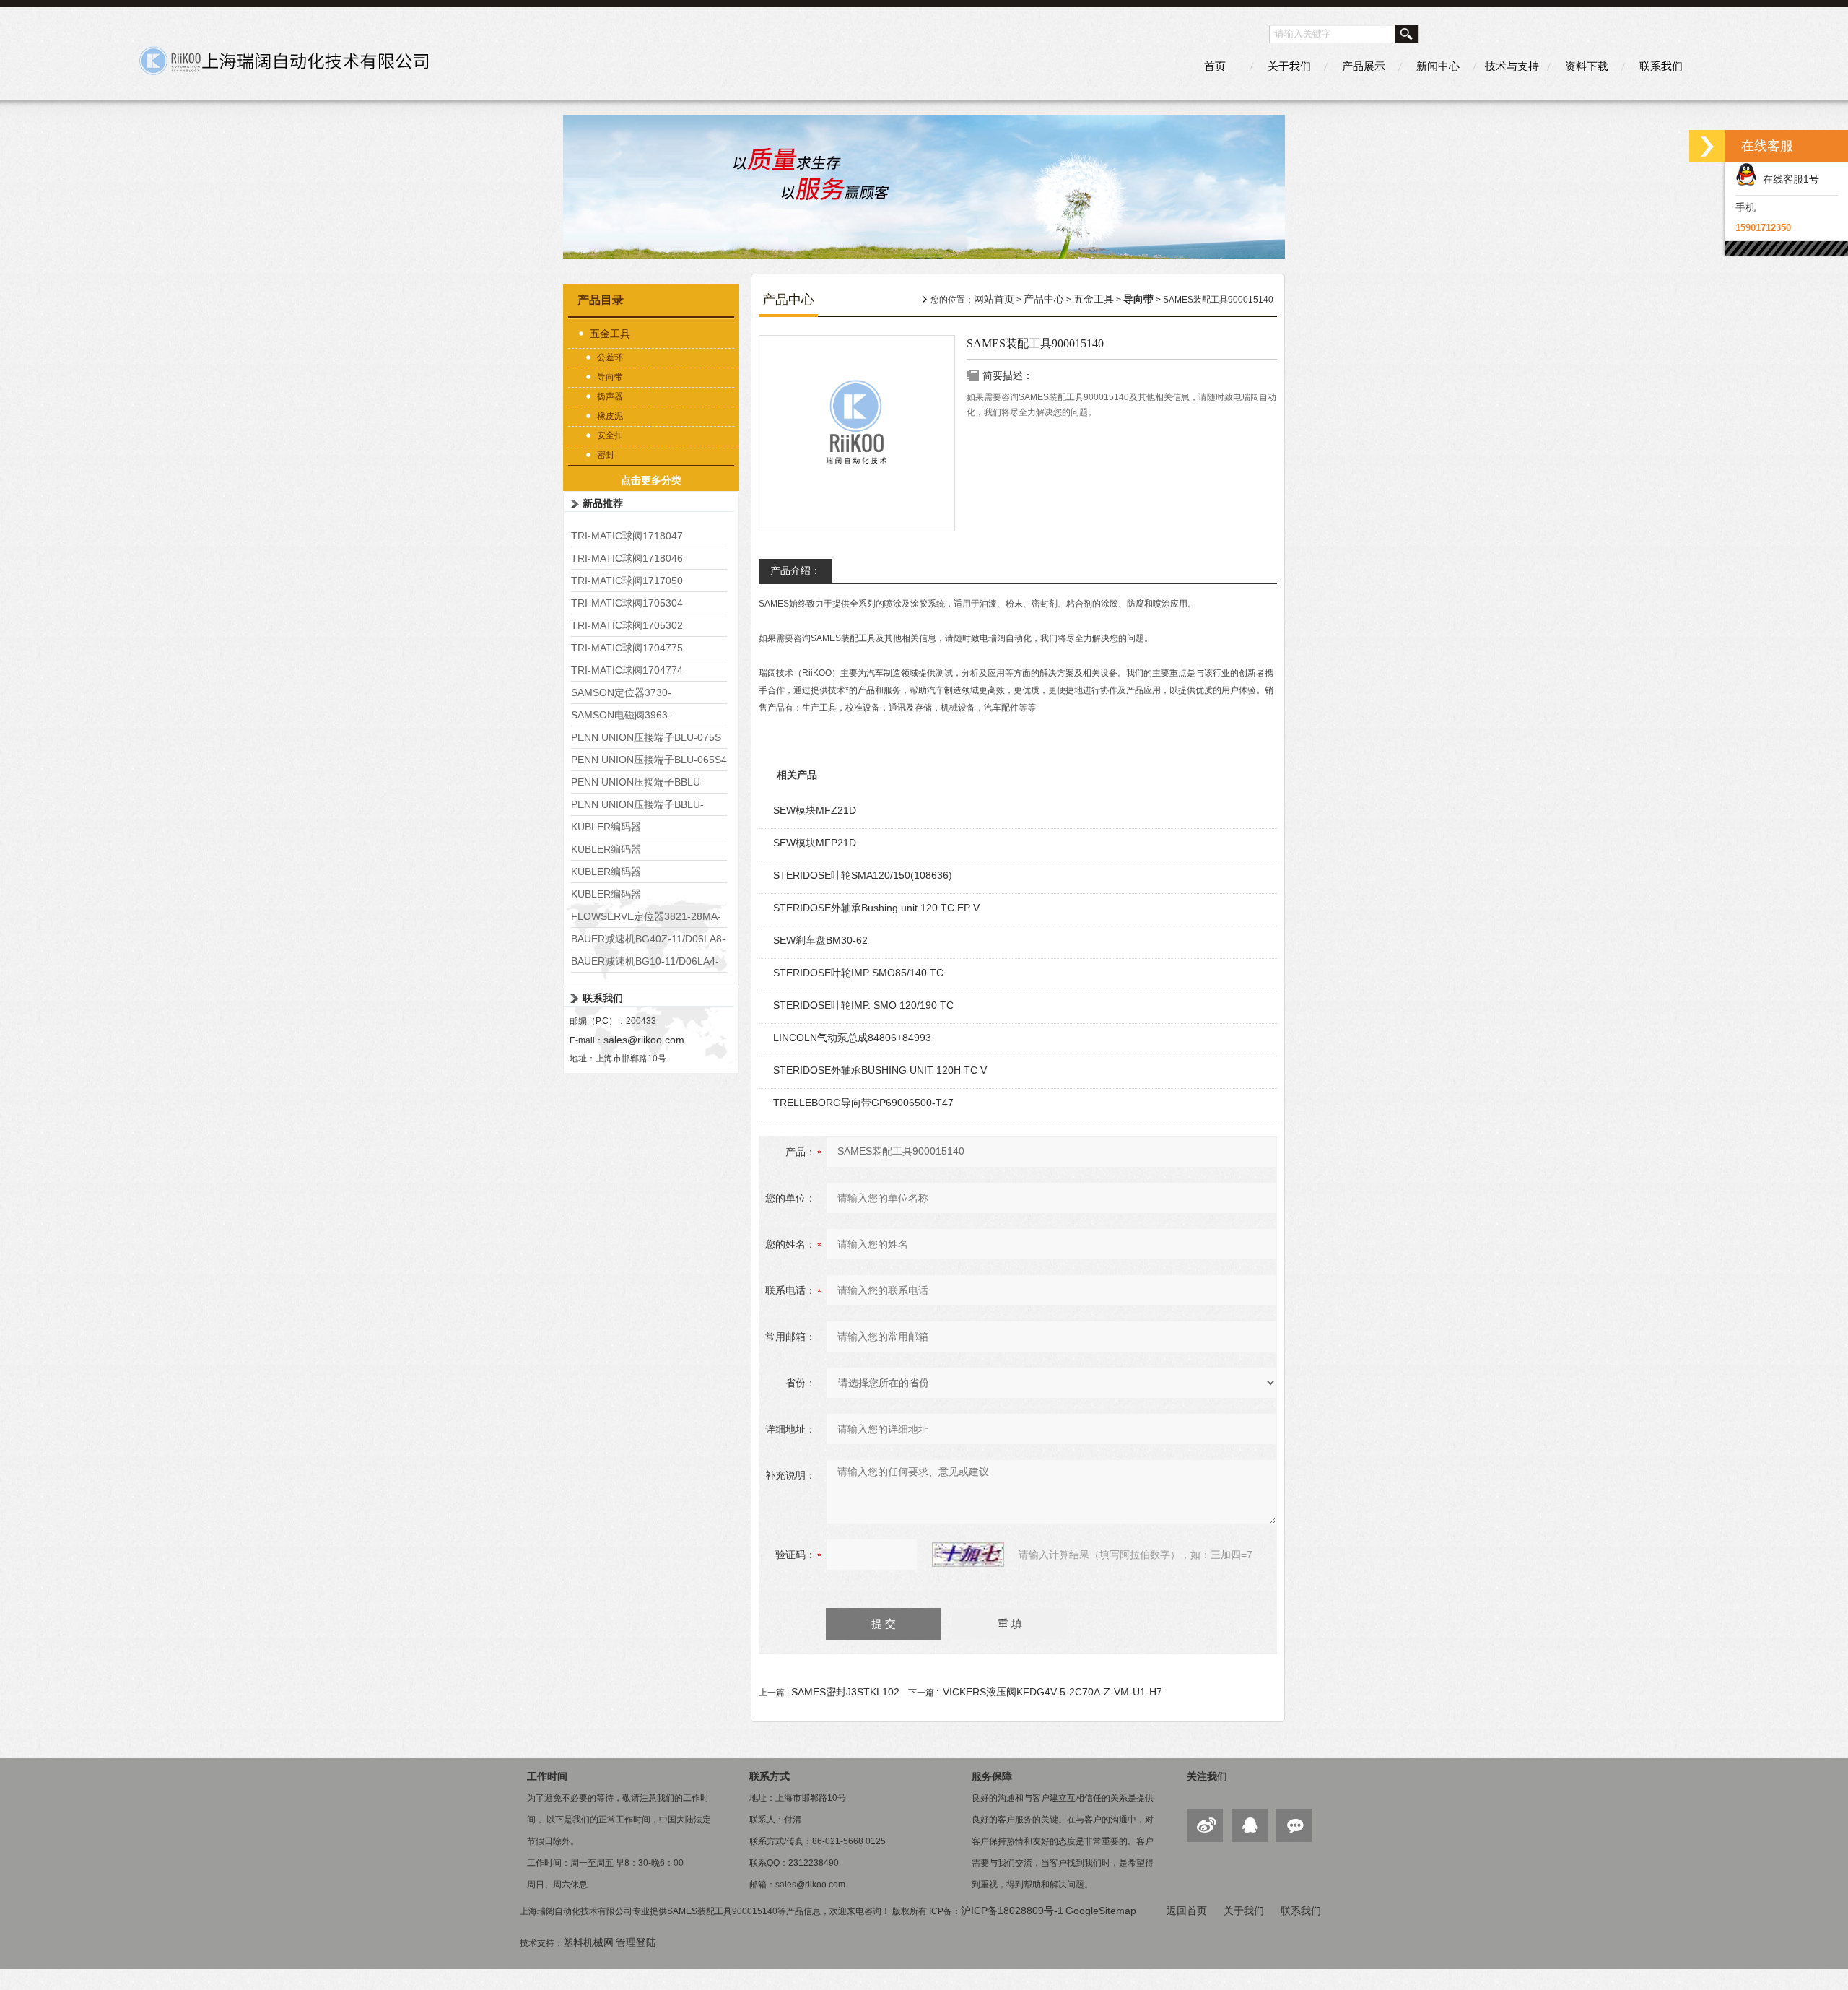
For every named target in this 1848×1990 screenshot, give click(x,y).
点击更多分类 (651, 480)
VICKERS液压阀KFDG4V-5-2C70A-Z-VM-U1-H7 (1052, 1692)
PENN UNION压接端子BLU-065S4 (649, 760)
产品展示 (1364, 66)
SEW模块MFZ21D (815, 810)
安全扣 (610, 435)
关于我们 (1289, 66)
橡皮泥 (610, 416)
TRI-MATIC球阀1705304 (627, 603)
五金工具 (610, 334)
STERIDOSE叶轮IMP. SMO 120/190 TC (863, 1005)
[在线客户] (1707, 146)
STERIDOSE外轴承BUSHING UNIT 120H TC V (880, 1070)
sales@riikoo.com (644, 1040)
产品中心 (1044, 299)
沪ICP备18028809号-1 (1012, 1911)
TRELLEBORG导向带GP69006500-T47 (863, 1103)
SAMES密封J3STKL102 (845, 1692)
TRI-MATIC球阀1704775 (627, 648)
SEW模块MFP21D (815, 843)
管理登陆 (636, 1942)
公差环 (610, 357)
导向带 (610, 377)
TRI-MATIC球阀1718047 (627, 536)
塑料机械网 (588, 1942)
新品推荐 (603, 503)
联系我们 (1661, 66)
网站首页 (994, 299)
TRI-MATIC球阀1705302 (627, 625)
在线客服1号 (1788, 179)
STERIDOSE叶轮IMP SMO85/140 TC (858, 973)
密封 (606, 455)
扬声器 (610, 396)
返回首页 (1187, 1911)
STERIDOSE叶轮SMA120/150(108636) (863, 875)
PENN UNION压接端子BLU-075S (646, 737)
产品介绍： (796, 570)
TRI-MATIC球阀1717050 (627, 581)
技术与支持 (1512, 66)
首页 (1215, 66)
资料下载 (1587, 66)
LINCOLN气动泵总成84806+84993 (852, 1038)
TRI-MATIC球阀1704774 (627, 670)
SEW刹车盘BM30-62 (820, 940)
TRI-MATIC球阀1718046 (627, 558)
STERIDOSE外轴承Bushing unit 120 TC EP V (876, 908)
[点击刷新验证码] (968, 1555)
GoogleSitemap (1101, 1911)
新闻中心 (1438, 66)
